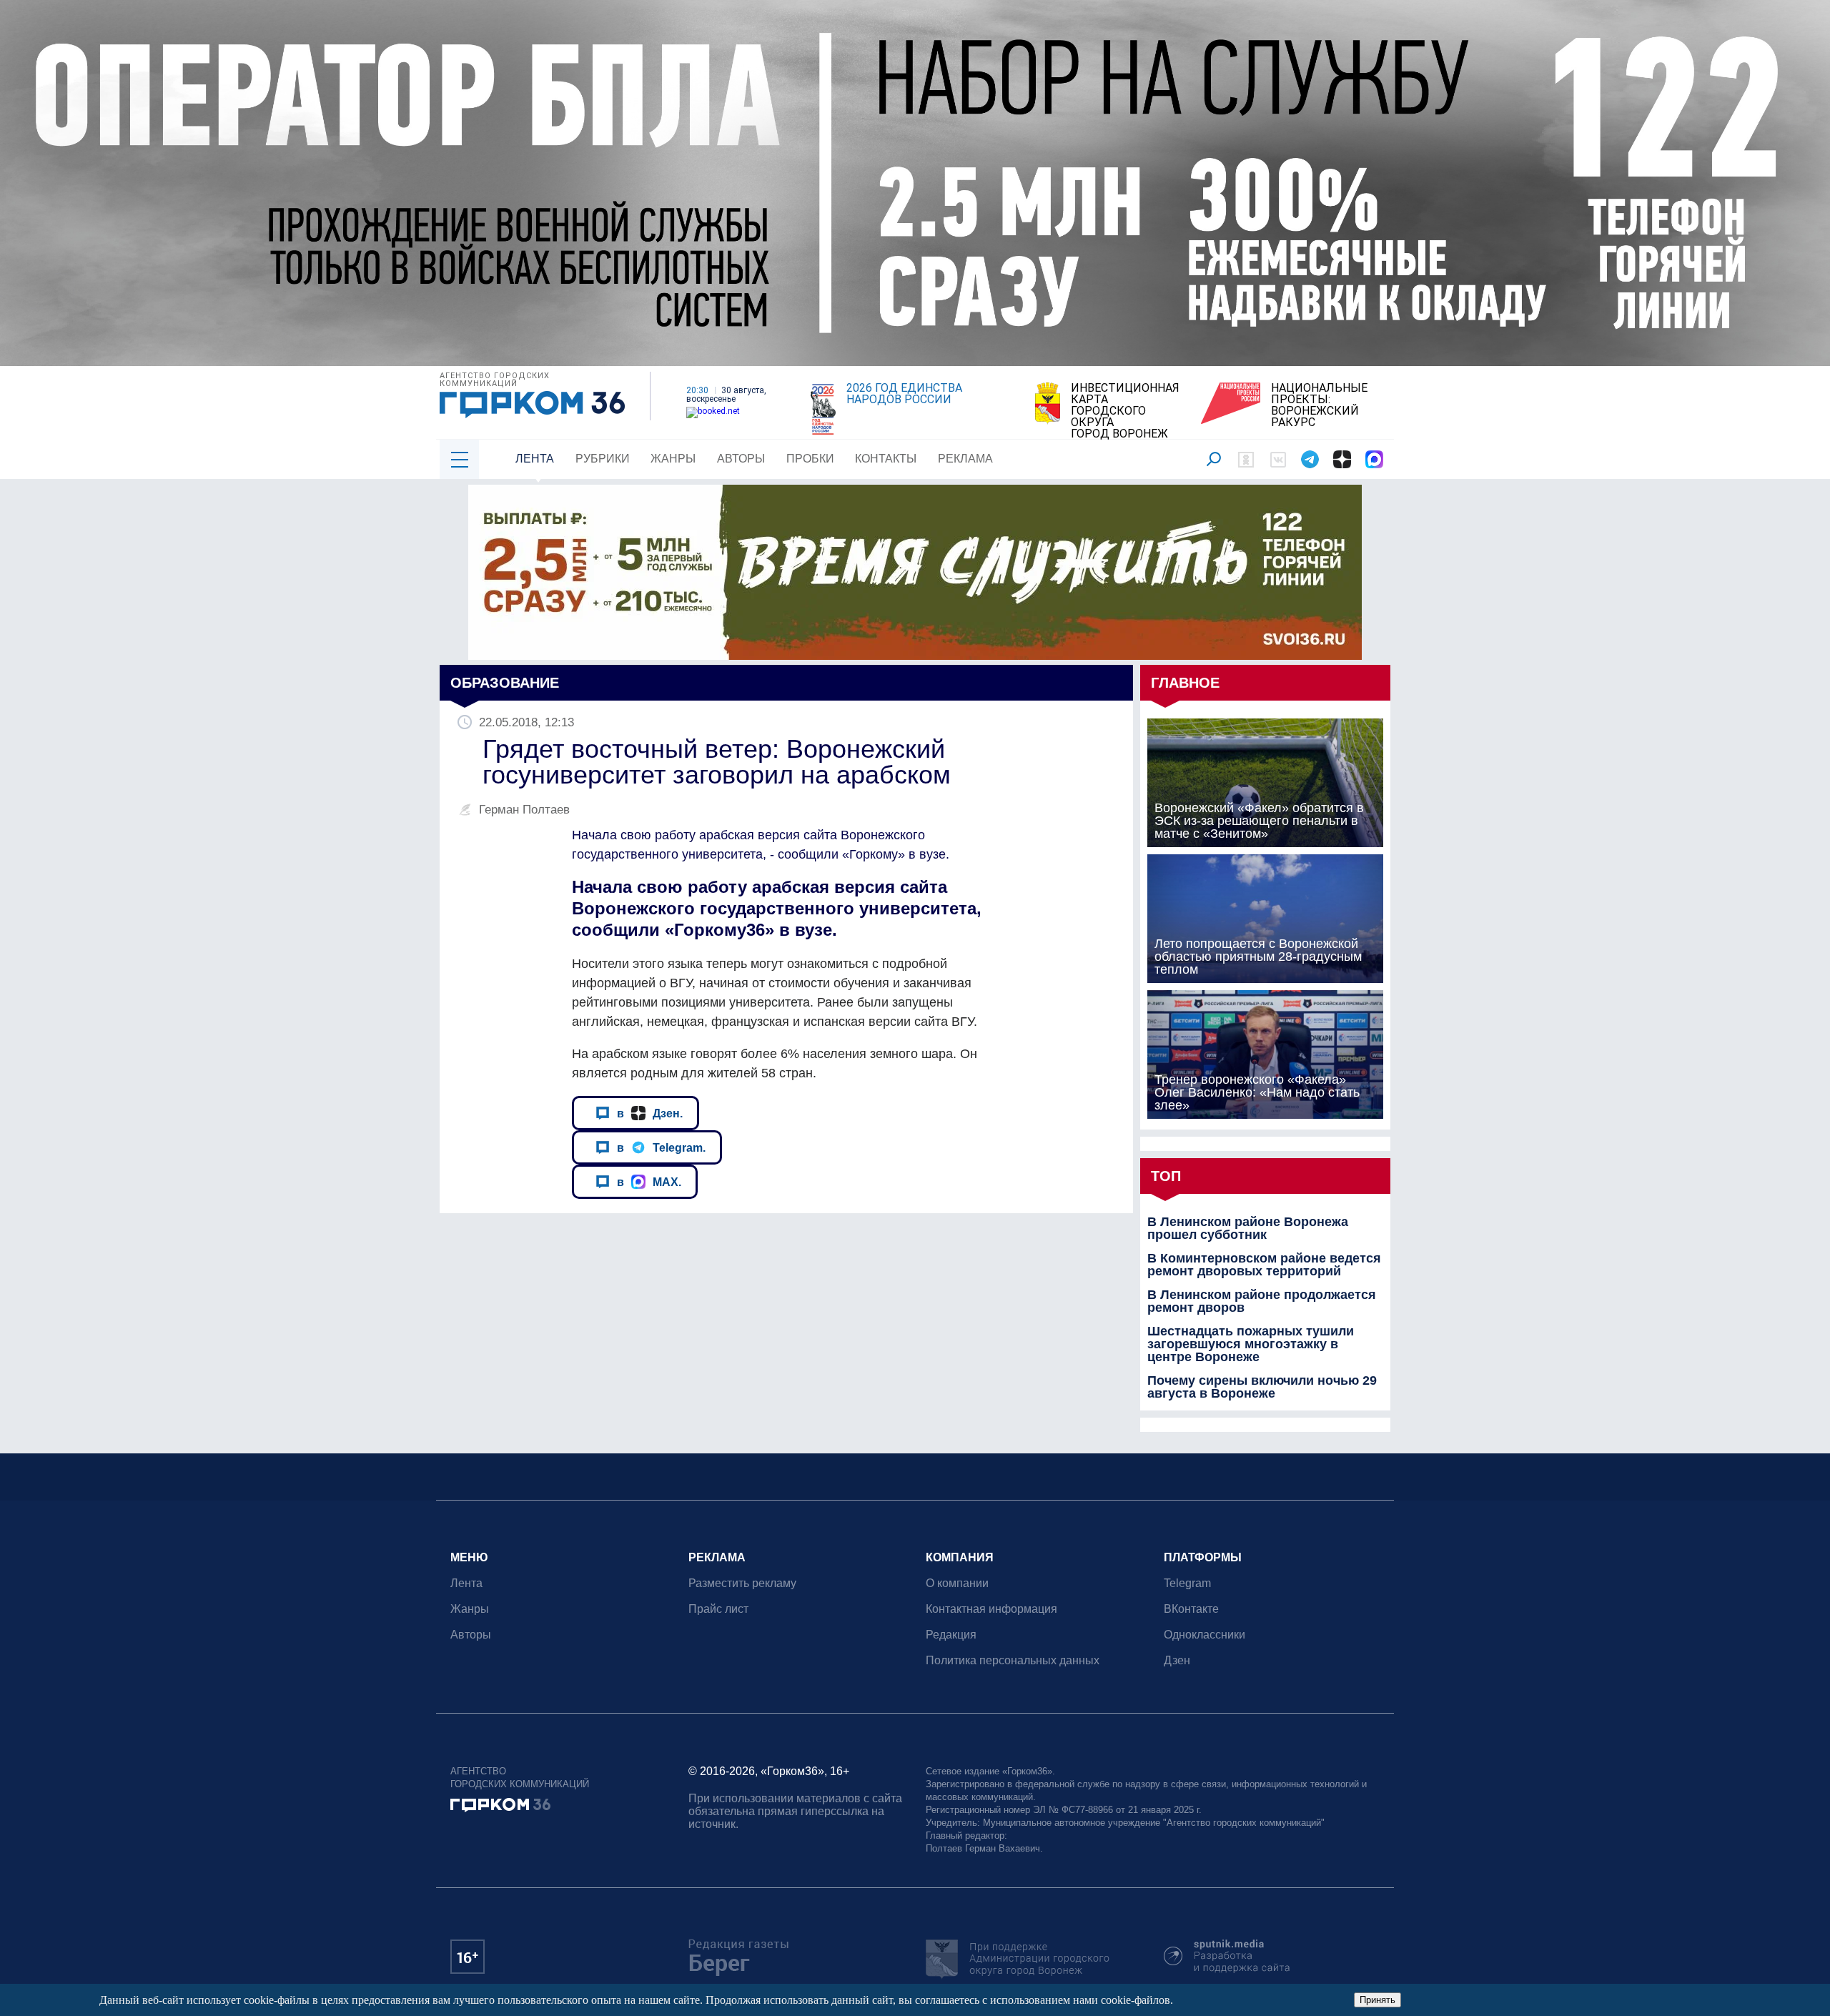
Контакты (886, 459)
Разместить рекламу (742, 1583)
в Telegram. (661, 1147)
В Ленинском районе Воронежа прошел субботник (1248, 1228)
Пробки (810, 459)
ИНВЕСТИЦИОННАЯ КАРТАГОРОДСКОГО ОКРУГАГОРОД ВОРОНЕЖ (1125, 411)
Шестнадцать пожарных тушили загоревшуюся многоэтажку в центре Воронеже (1251, 1344)
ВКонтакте (1191, 1609)
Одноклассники (1205, 1635)
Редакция (951, 1635)
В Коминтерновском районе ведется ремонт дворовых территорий (1264, 1265)
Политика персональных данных (1013, 1660)
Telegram (1187, 1583)
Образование (505, 683)
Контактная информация (991, 1609)
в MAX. (649, 1182)
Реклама (965, 459)
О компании (957, 1583)
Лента (535, 459)
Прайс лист (718, 1609)
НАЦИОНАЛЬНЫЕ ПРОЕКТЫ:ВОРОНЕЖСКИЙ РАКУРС (1319, 405)
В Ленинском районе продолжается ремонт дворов (1262, 1301)
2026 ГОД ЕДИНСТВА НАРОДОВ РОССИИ (904, 394)
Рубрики (603, 459)
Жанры (673, 459)
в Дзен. (650, 1113)
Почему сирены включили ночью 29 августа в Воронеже (1262, 1387)
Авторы (741, 459)
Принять (1378, 2000)
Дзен (1177, 1660)
